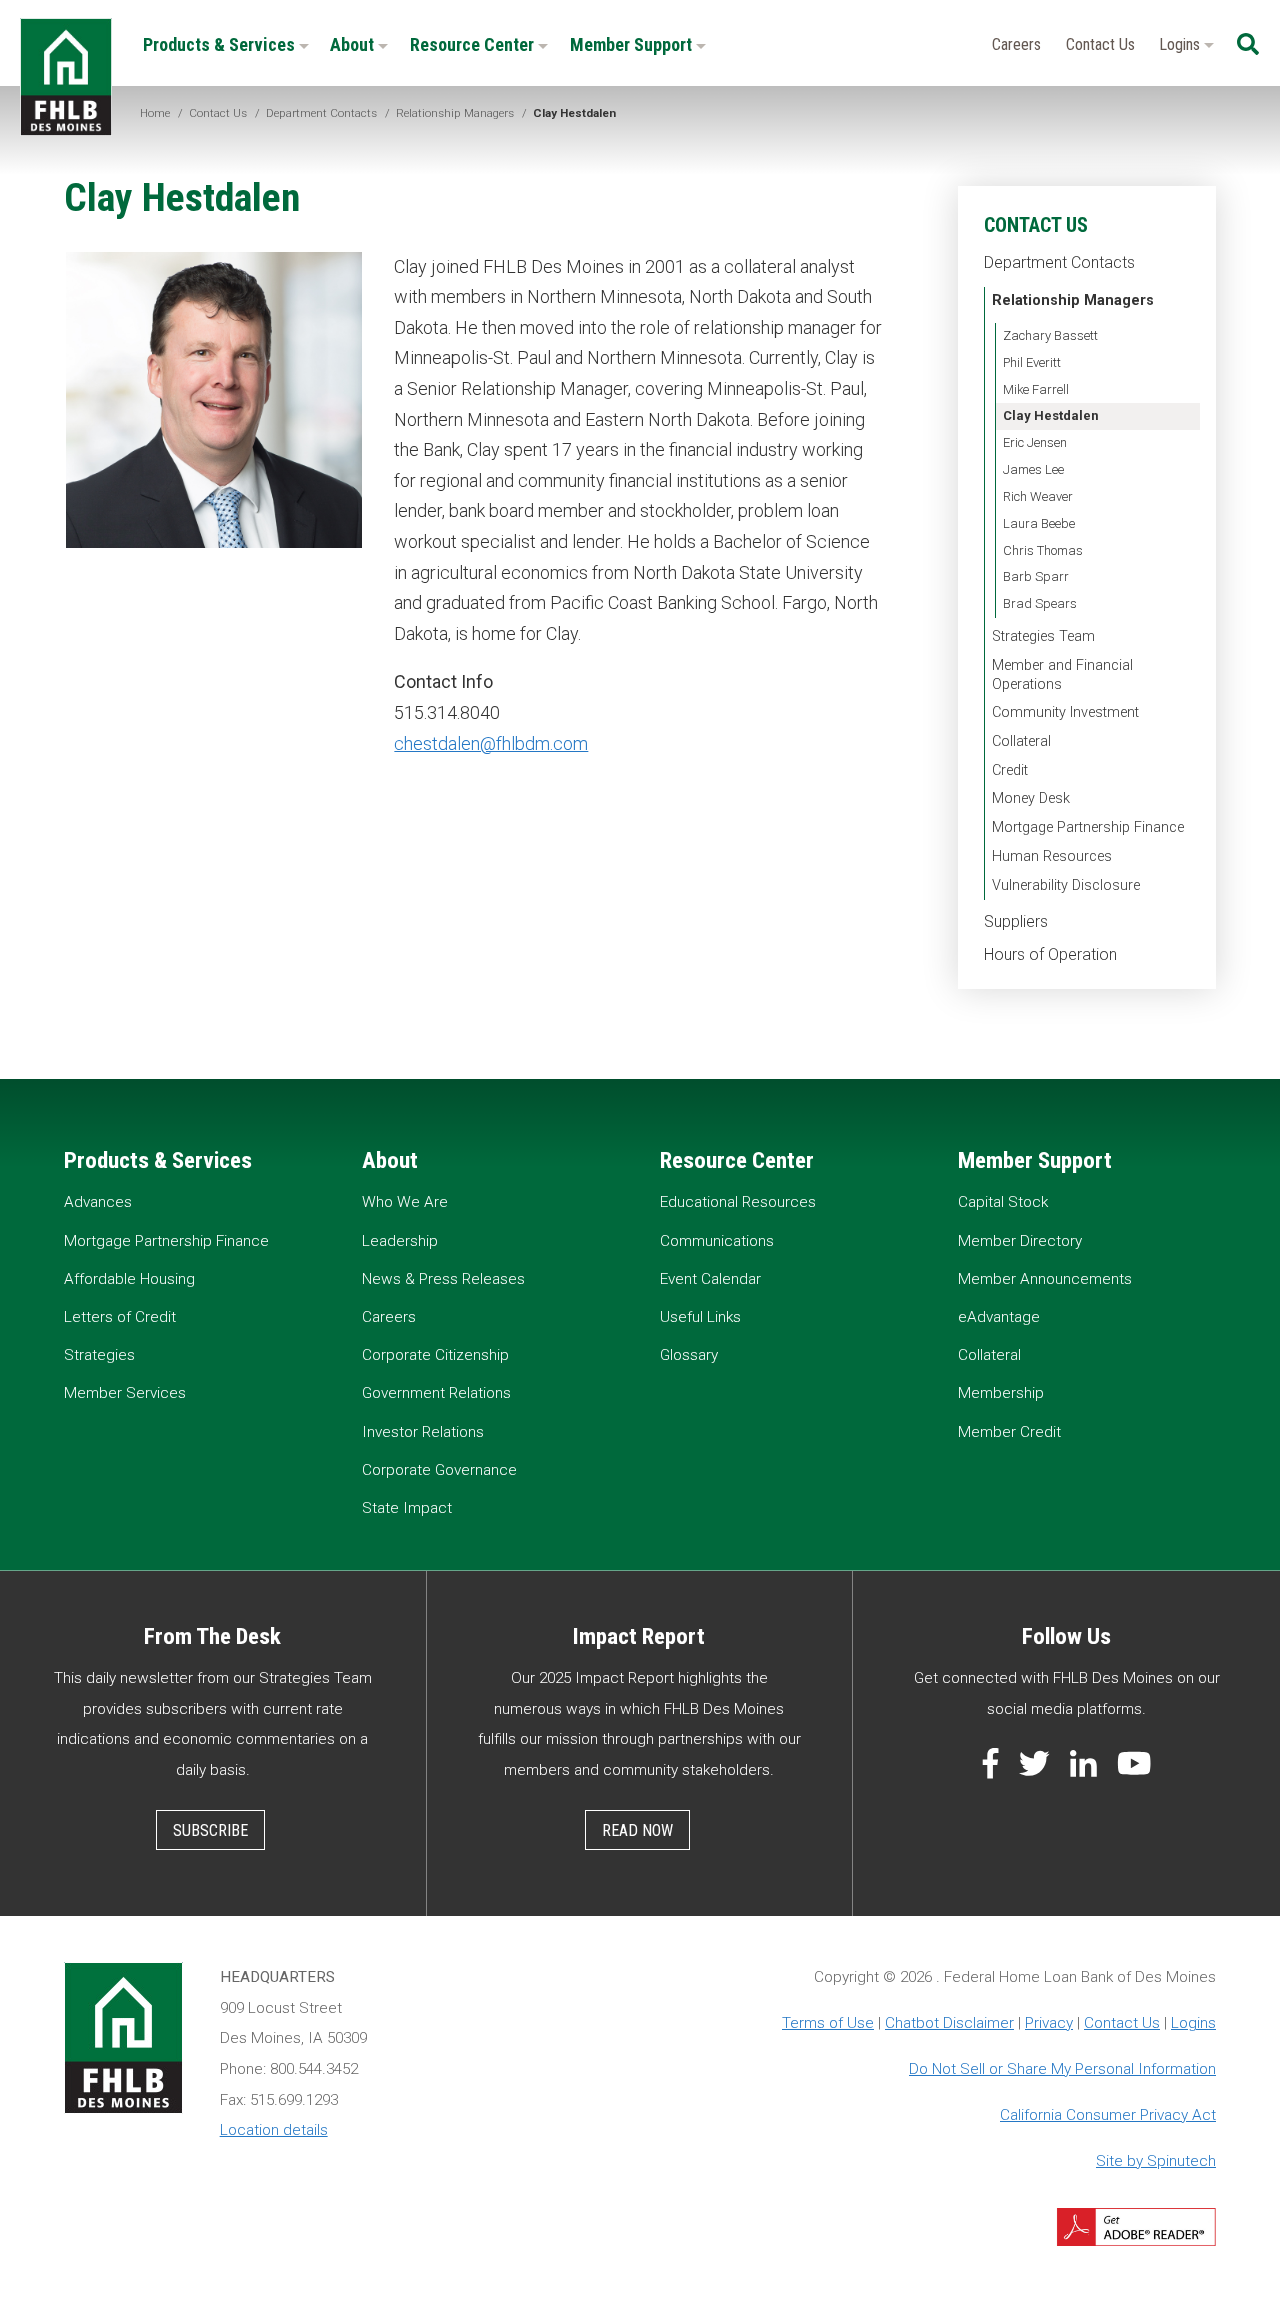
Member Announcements (1045, 1279)
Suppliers (1016, 921)
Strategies (99, 1355)
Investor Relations (423, 1432)
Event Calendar (710, 1279)
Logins (1181, 44)
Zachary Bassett (1050, 335)
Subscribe (210, 1830)
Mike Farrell (1036, 389)
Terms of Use (828, 2023)
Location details (274, 2130)
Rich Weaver (1038, 496)
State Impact (407, 1508)
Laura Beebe (1039, 523)
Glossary (689, 1355)
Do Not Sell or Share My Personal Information (1062, 2069)
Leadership (400, 1241)
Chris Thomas (1043, 550)
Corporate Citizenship (435, 1355)
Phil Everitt (1032, 362)
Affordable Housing (129, 1279)
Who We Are (405, 1202)
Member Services (125, 1393)
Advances (98, 1202)
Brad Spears (1040, 603)
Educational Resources (738, 1202)
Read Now (637, 1830)
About (354, 44)
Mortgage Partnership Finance (1088, 827)
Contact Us (1100, 44)
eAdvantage (999, 1317)
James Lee (1033, 469)
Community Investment (1065, 712)
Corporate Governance (439, 1470)
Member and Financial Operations (1062, 675)
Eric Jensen (1035, 442)
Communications (717, 1241)
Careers (1016, 44)
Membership (1001, 1393)
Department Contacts (1059, 262)
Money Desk (1031, 798)
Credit (1010, 770)
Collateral (1021, 741)
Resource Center (474, 44)
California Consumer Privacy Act (1108, 2115)
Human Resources (1052, 856)
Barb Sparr (1036, 576)
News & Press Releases (443, 1279)
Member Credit (1009, 1432)
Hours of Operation (1050, 954)
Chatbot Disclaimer (949, 2023)
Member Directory (1020, 1241)
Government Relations (436, 1393)
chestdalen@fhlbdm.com (491, 743)
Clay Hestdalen (1051, 415)
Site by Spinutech (1156, 2161)
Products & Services (221, 44)
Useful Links (700, 1317)
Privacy (1049, 2023)
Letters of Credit (120, 1317)
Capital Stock (1003, 1202)
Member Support (633, 44)
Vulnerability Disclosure (1066, 885)
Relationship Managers (1073, 300)
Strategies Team (1043, 636)
